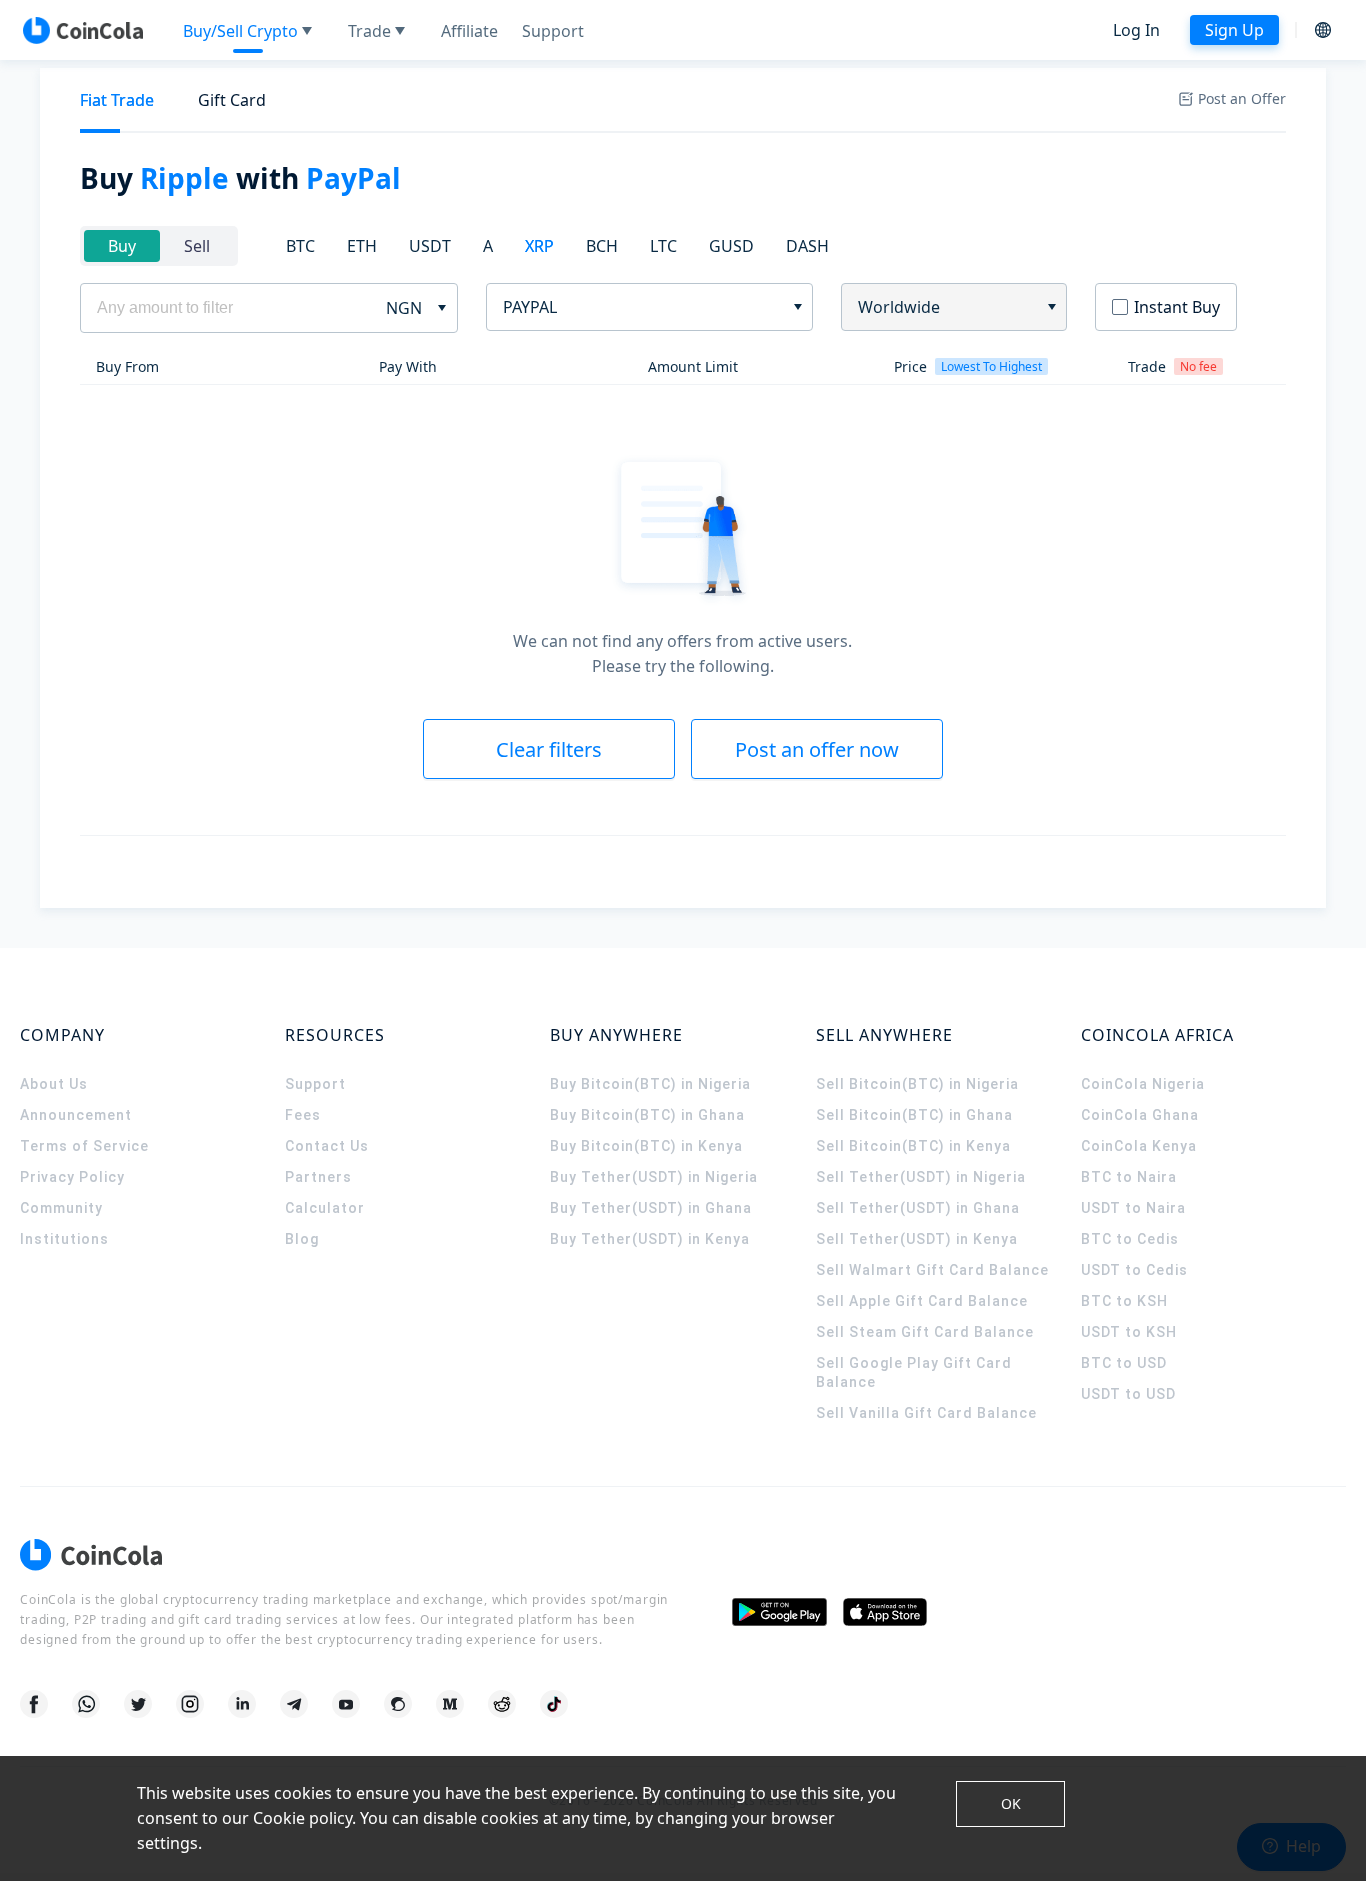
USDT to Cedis (1134, 1270)
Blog (302, 1239)
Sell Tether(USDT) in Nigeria (921, 1177)
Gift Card (232, 100)
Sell (197, 246)
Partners (318, 1177)
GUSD (731, 246)
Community (61, 1208)
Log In (1136, 30)
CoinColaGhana (1140, 1115)
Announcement (76, 1115)
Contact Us (327, 1146)
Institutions (64, 1239)
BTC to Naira (1129, 1177)
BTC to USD (1124, 1363)
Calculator (325, 1208)
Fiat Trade (117, 100)
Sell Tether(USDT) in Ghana (918, 1208)
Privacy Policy (72, 1177)
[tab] (117, 100)
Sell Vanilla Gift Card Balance (926, 1413)
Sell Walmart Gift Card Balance (932, 1270)
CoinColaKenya (1139, 1146)
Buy (122, 246)
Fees (303, 1115)
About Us (54, 1084)
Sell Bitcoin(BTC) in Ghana (914, 1115)
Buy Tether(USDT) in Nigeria (654, 1177)
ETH (362, 246)
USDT (430, 246)
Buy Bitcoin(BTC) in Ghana (647, 1115)
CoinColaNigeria (1143, 1084)
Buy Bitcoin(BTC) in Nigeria (650, 1084)
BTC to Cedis (1130, 1239)
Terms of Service (84, 1146)
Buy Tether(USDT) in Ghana (651, 1208)
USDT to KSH (1129, 1332)
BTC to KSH (1124, 1301)
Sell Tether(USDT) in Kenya (917, 1239)
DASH (807, 246)
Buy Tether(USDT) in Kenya (650, 1239)
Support (315, 1084)
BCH (602, 246)
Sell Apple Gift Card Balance (922, 1301)
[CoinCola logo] (83, 30)
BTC (300, 246)
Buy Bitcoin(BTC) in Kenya (646, 1146)
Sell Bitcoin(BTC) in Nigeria (917, 1084)
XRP (539, 246)
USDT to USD (1128, 1394)
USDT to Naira (1133, 1208)
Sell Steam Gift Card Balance (925, 1332)
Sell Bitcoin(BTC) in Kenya (913, 1146)
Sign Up (1234, 30)
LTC (663, 246)
